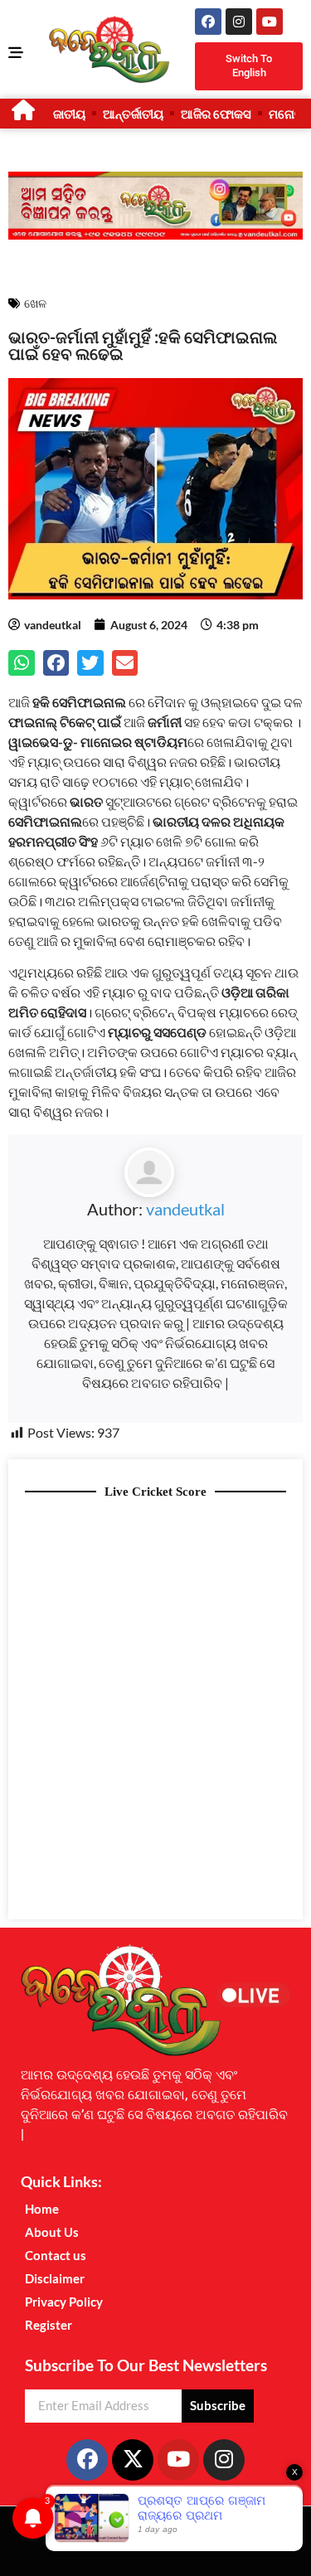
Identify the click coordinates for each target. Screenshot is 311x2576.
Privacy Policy (64, 2302)
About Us (52, 2232)
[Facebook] (208, 22)
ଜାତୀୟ (69, 114)
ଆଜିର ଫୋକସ (216, 114)
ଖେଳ (35, 303)
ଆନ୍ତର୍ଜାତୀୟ (133, 114)
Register (49, 2325)
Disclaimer (55, 2278)
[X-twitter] (133, 2460)
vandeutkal (185, 1209)
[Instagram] (239, 22)
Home (42, 2209)
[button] (22, 663)
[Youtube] (270, 22)
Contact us (56, 2255)
